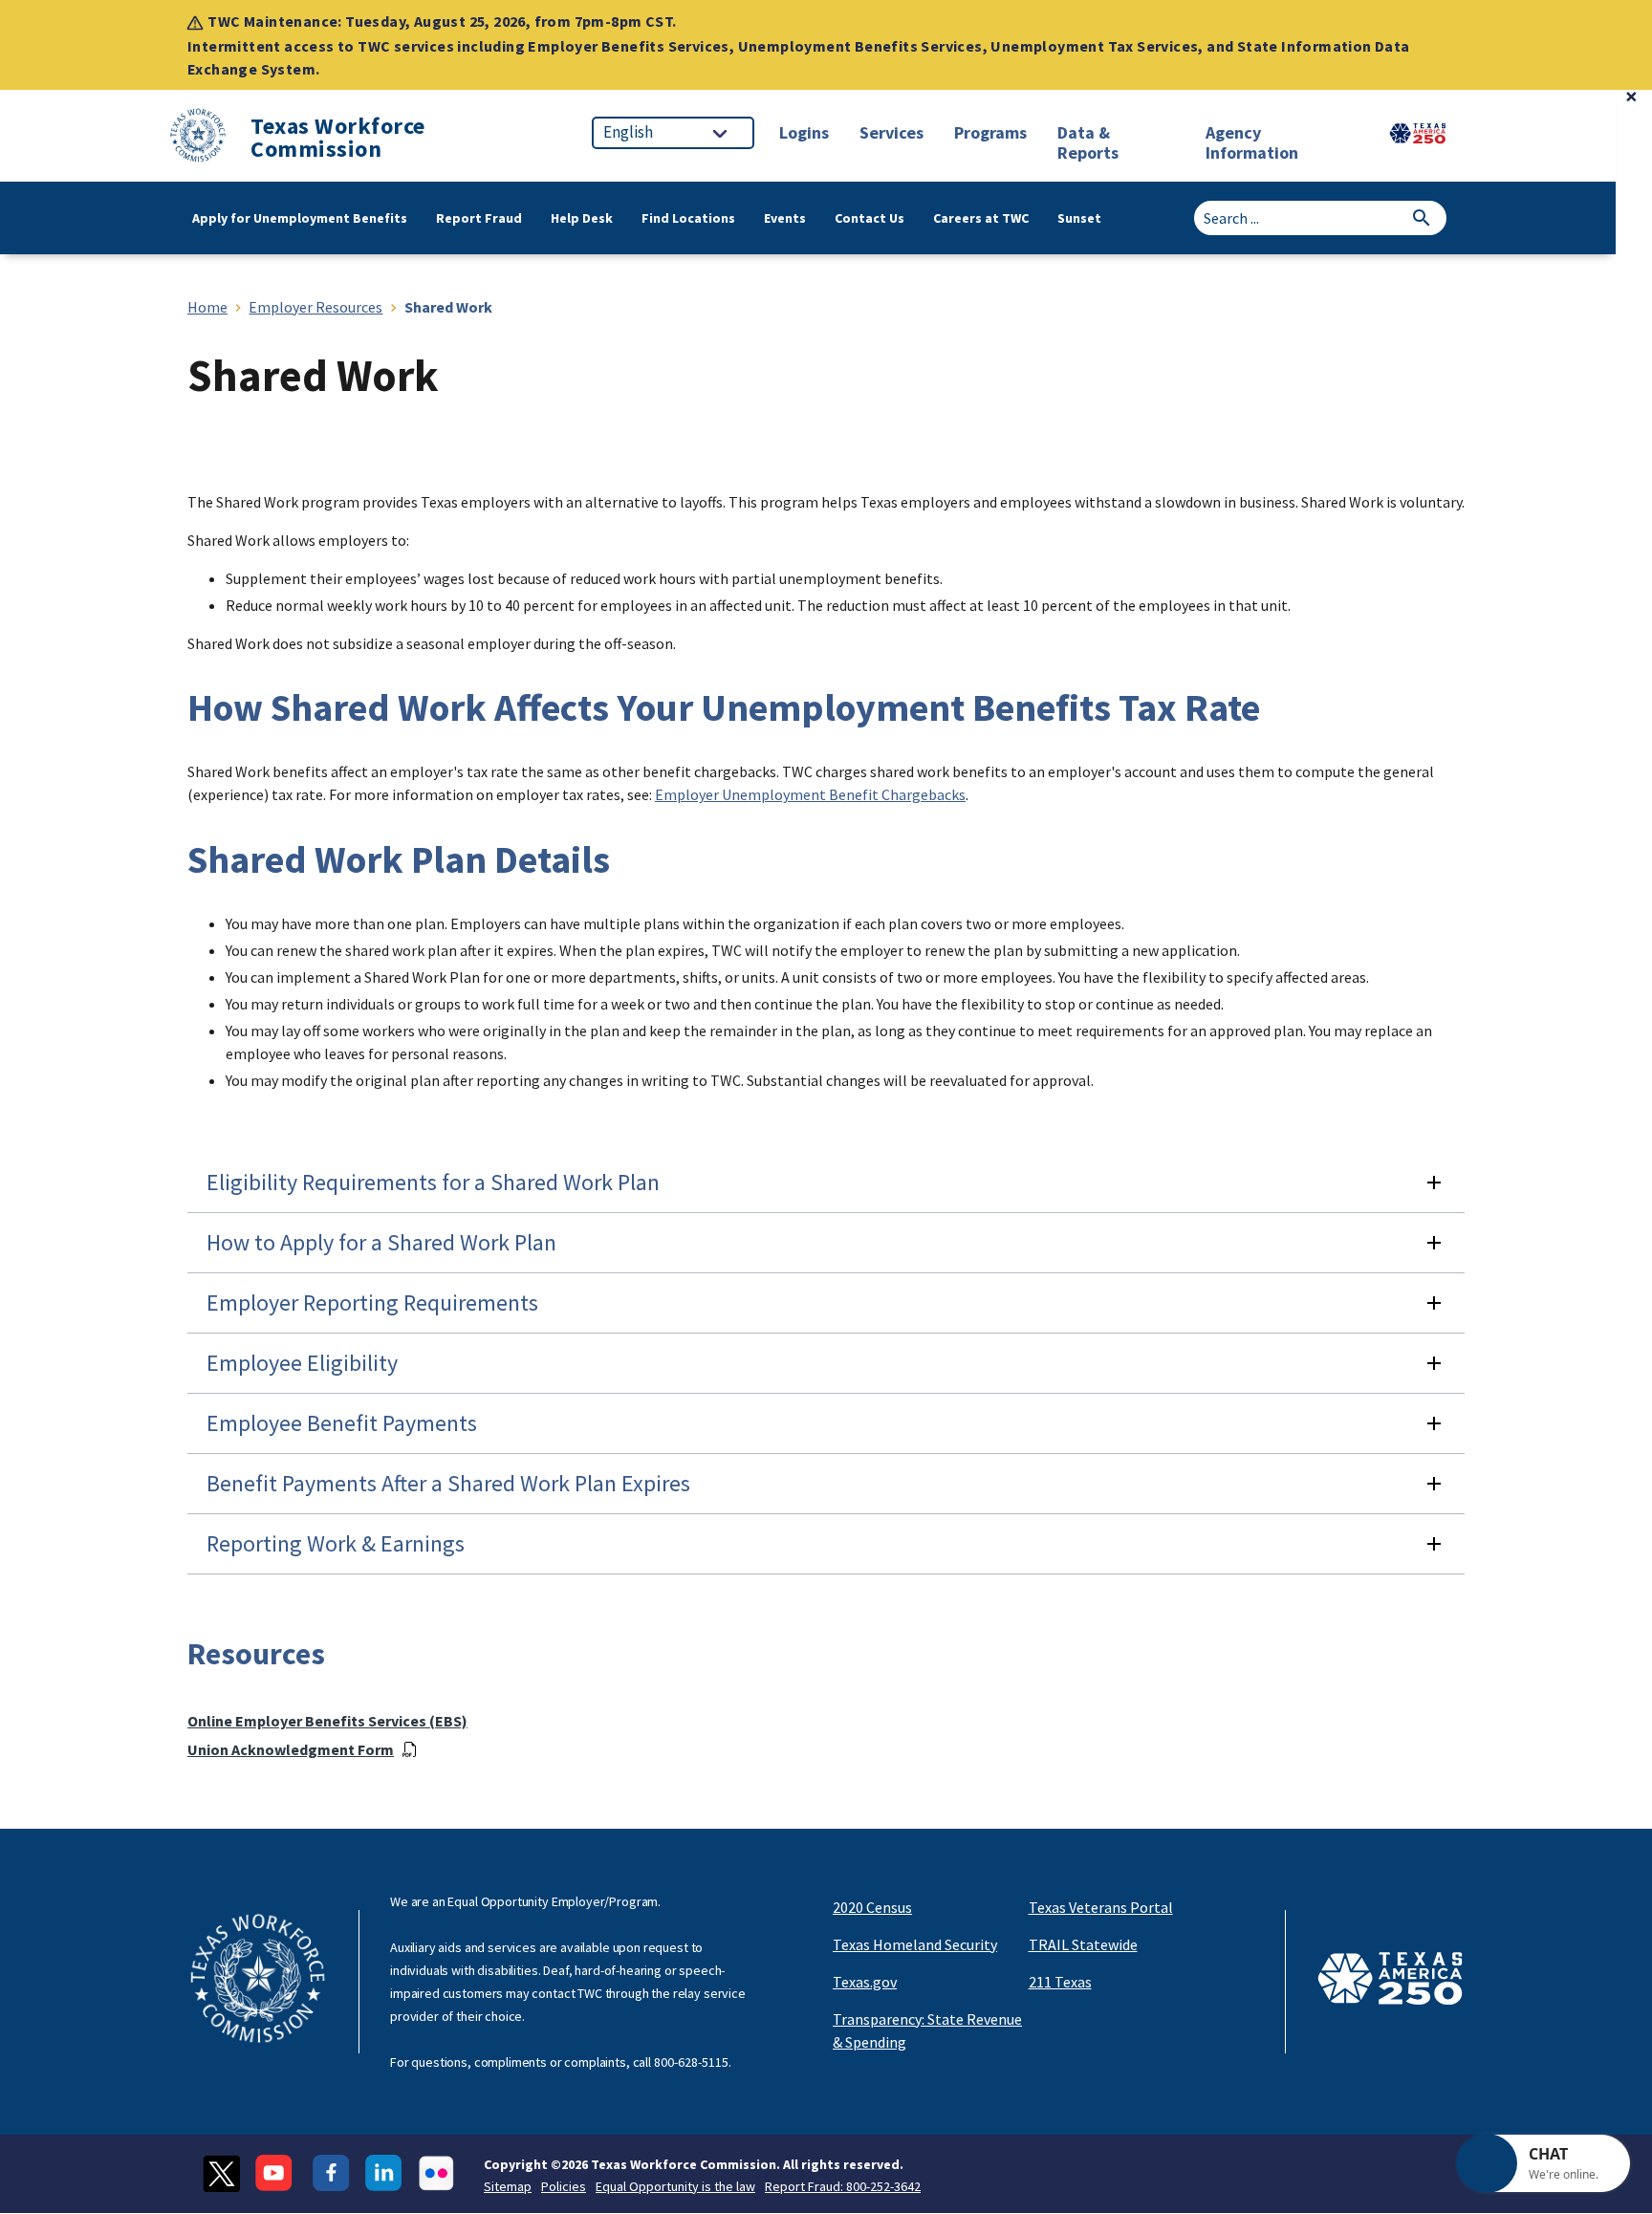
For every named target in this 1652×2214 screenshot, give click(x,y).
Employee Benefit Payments (342, 1423)
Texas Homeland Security (915, 1944)
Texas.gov (865, 1982)
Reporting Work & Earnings (336, 1543)
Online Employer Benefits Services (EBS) (327, 1721)
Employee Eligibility (302, 1363)
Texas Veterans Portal (1101, 1907)
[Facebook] (331, 2173)
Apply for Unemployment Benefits (300, 218)
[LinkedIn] (384, 2173)
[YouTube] (276, 2173)
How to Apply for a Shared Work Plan (381, 1242)
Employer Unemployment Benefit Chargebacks (810, 794)
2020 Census (872, 1907)
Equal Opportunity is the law (675, 2186)
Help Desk (582, 218)
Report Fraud (479, 218)
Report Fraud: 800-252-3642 (843, 2186)
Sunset (1079, 218)
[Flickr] (436, 2173)
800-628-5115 (691, 2062)
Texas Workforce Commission (338, 138)
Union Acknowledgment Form (291, 1749)
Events (785, 218)
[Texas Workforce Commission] (198, 138)
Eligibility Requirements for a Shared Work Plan (433, 1182)
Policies (564, 2186)
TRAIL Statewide (1083, 1944)
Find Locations (688, 218)
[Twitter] (221, 2173)
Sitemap (508, 2186)
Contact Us (869, 218)
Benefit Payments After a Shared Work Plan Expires (448, 1483)
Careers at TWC (981, 218)
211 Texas (1060, 1982)
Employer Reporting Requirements (372, 1302)
